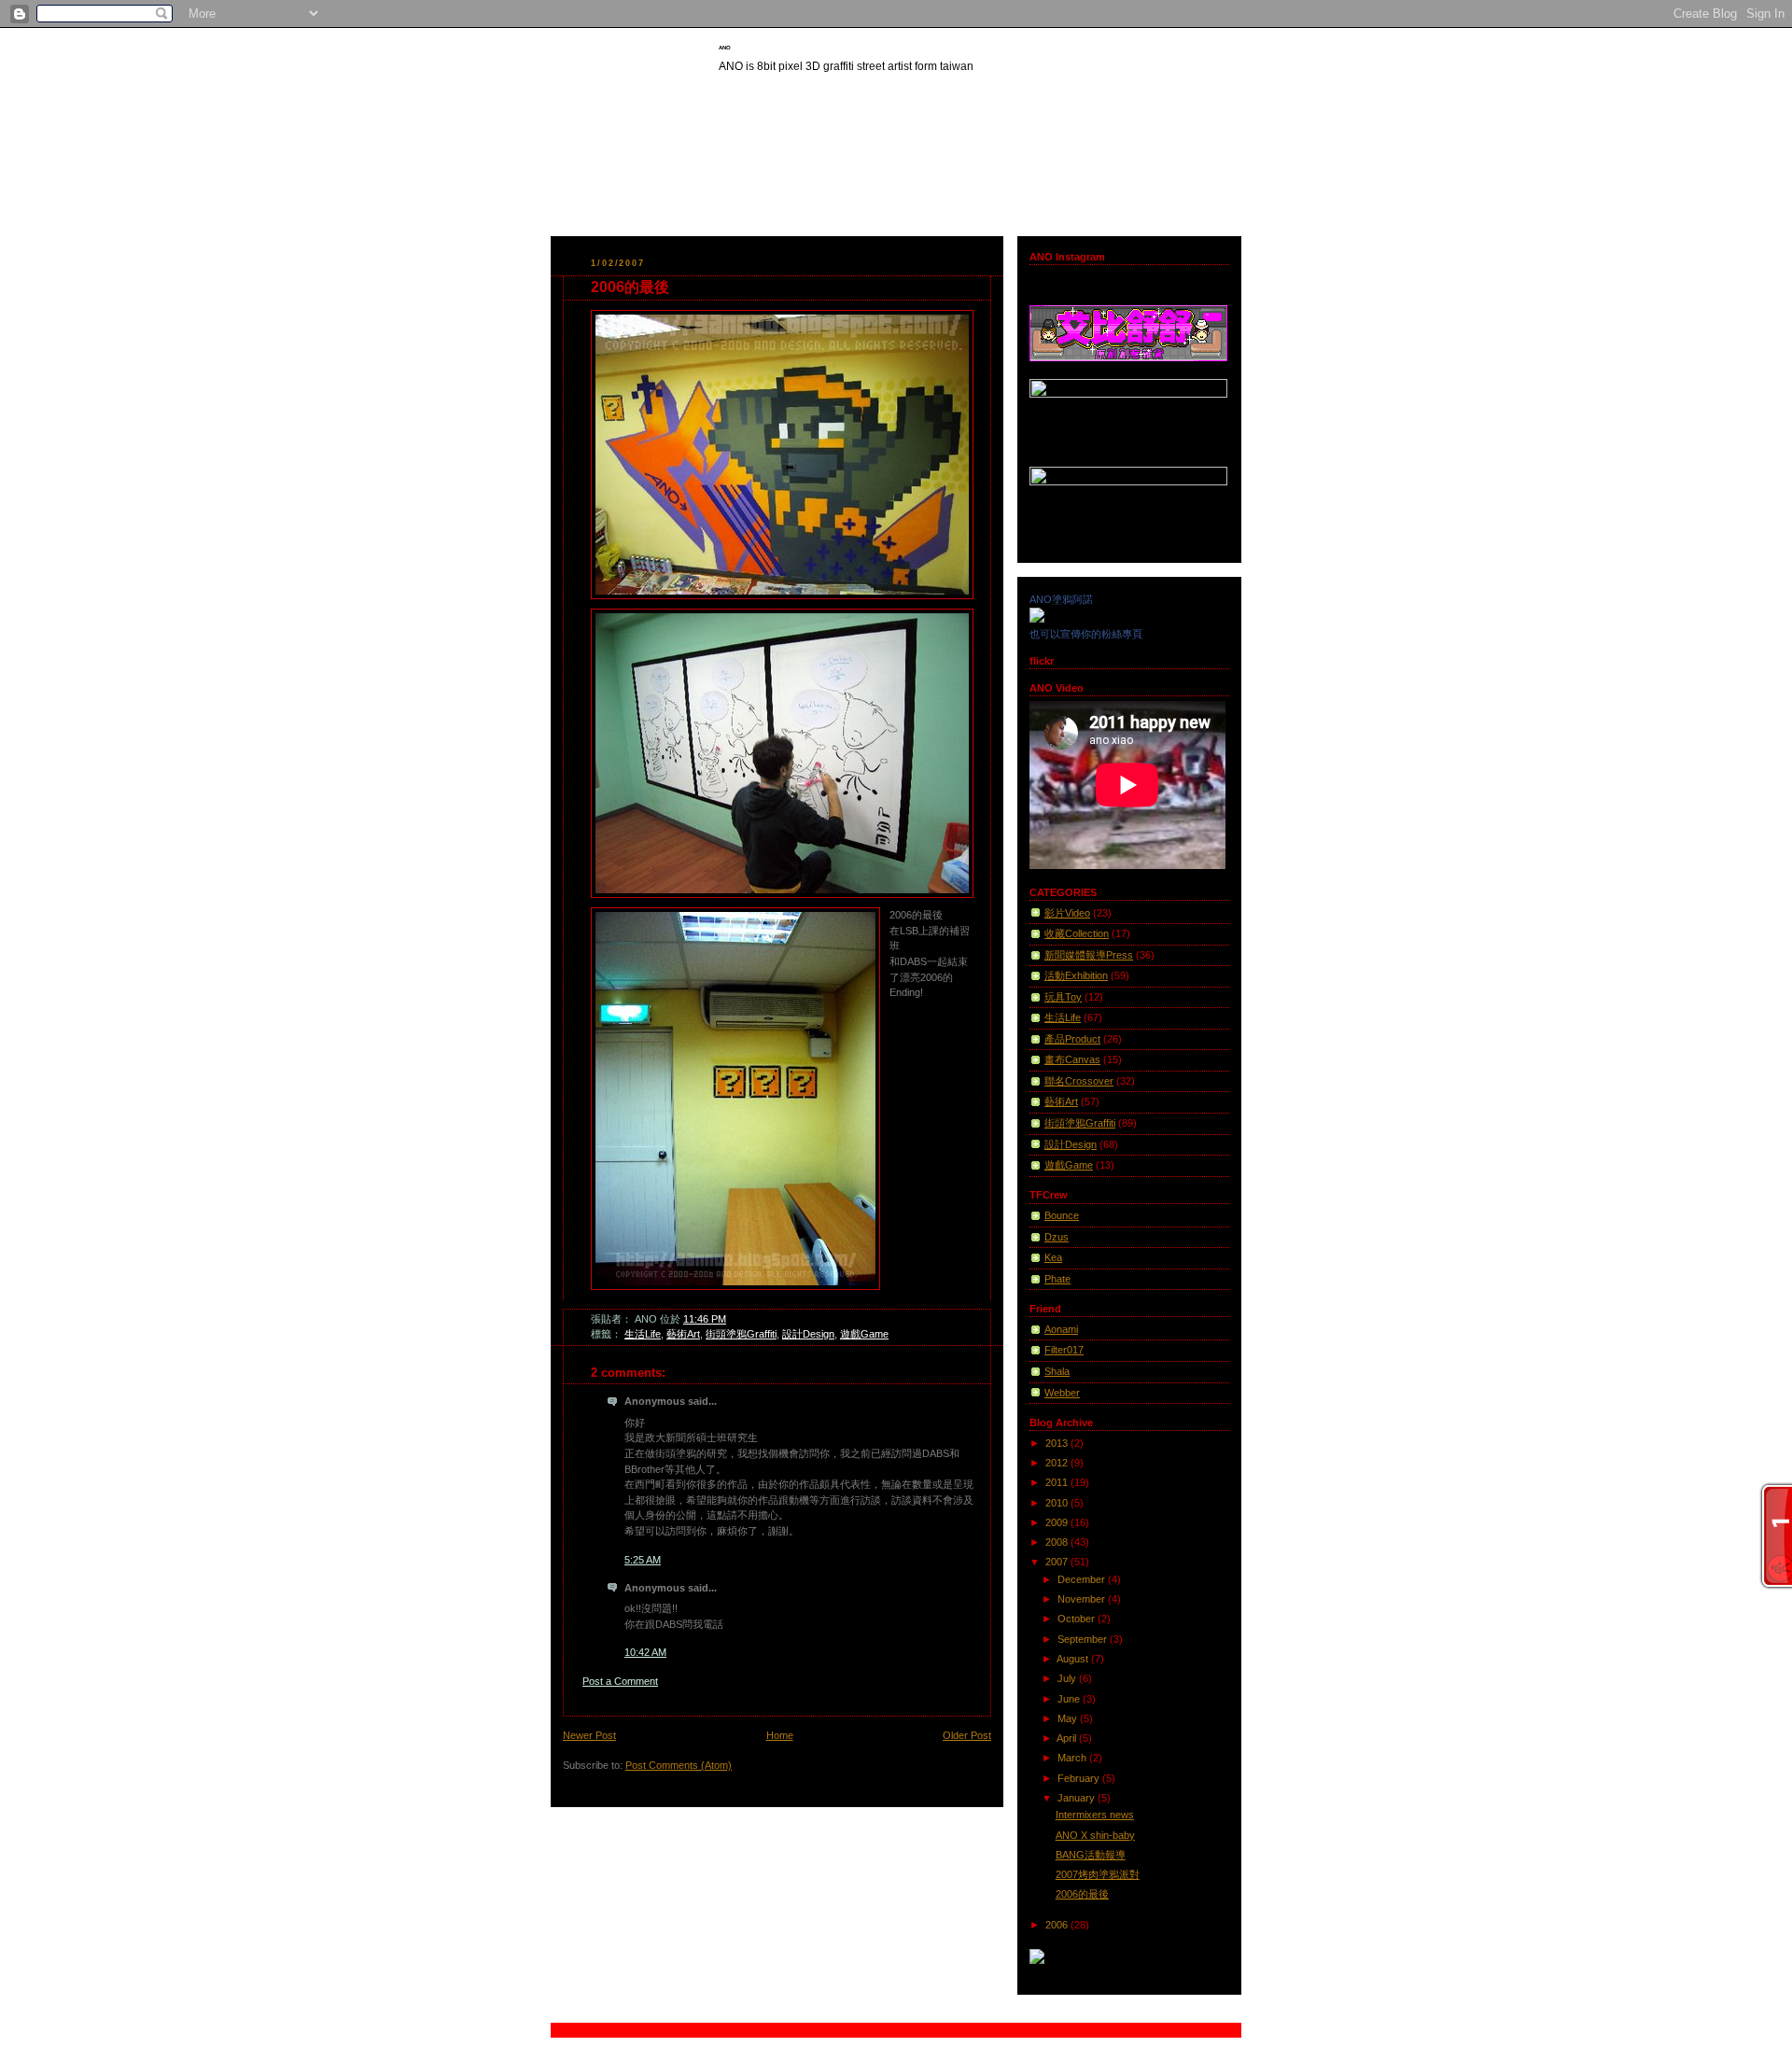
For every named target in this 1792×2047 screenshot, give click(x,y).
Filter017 (1064, 1350)
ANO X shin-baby (1095, 1835)
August (1074, 1659)
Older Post (967, 1735)
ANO (725, 48)
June (1070, 1699)
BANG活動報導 (1091, 1855)
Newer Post (589, 1735)
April (1068, 1738)
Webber (1062, 1393)
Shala (1057, 1371)
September (1084, 1639)
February (1080, 1778)
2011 (1058, 1482)
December (1083, 1579)
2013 (1058, 1443)
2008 (1058, 1542)
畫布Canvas (1072, 1059)
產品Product (1072, 1039)
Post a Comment (620, 1681)
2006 (1058, 1925)
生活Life (643, 1334)
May (1069, 1718)
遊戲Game (864, 1334)
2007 (1058, 1562)
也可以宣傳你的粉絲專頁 (1086, 634)
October (1078, 1619)
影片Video (1067, 913)
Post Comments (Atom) (679, 1765)
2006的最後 (630, 287)
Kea (1053, 1257)
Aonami (1061, 1329)
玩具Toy (1063, 997)
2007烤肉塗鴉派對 (1098, 1874)
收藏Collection (1077, 933)
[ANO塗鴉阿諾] (1037, 619)
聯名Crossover (1079, 1081)
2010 (1058, 1503)
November (1083, 1599)
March (1073, 1758)
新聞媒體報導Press (1089, 955)
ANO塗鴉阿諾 (1061, 599)
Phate (1057, 1279)
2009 (1058, 1522)
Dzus (1057, 1237)
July (1068, 1678)
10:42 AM (645, 1652)
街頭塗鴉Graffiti (741, 1334)
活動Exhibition (1076, 975)
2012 (1058, 1463)
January (1078, 1798)
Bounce (1062, 1215)
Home (780, 1735)
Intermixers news (1095, 1815)
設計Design (808, 1334)
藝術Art (683, 1334)
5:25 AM (643, 1560)
